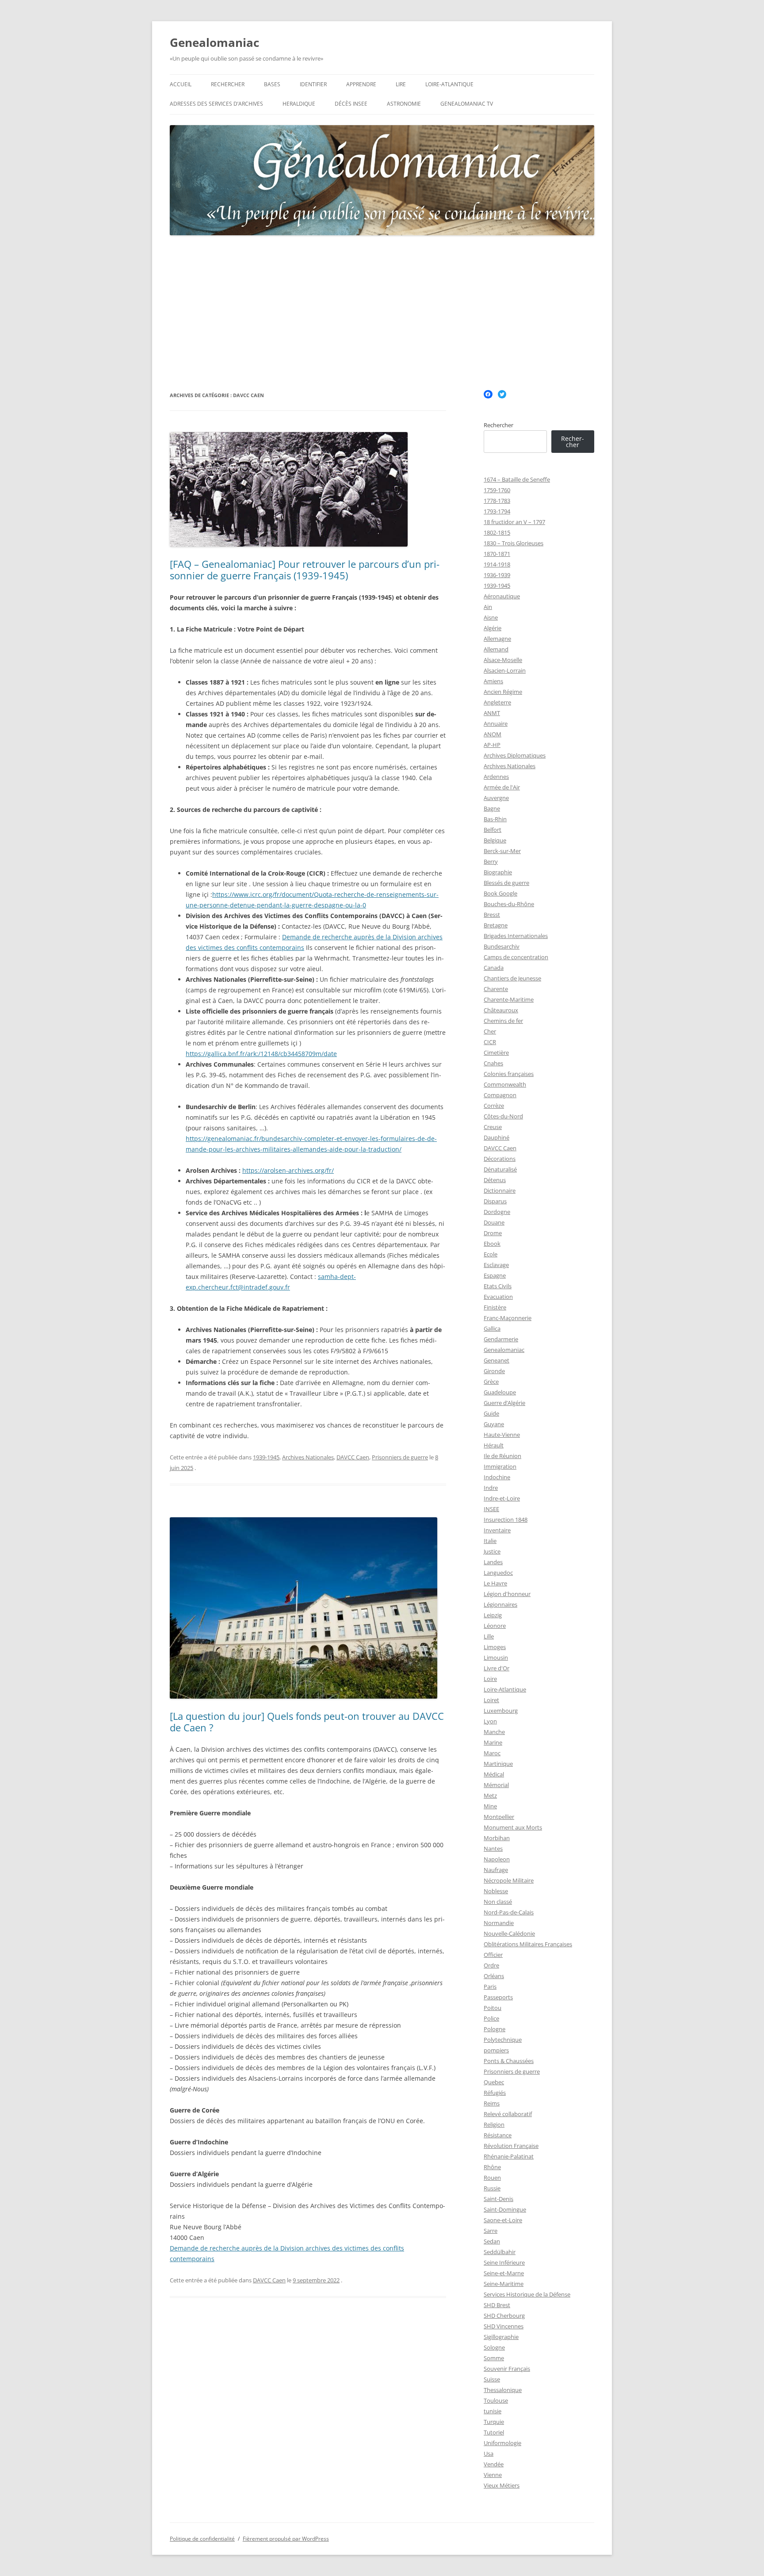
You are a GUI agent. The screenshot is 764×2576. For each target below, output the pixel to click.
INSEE (491, 1509)
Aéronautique (502, 596)
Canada (494, 968)
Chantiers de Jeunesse (512, 978)
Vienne (493, 2475)
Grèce (491, 1382)
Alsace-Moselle (503, 660)
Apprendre (361, 84)
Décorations (500, 1159)
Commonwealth (505, 1084)
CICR (490, 1042)
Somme (494, 2358)
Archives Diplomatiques (515, 755)
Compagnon (500, 1095)
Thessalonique (503, 2390)
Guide (491, 1413)
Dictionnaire (500, 1190)
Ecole (491, 1254)
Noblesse (496, 1891)
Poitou (493, 2008)
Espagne (495, 1275)
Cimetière (496, 1053)
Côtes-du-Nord (503, 1116)
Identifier (313, 84)
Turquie (494, 2422)
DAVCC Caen (353, 1457)
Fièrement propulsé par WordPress (286, 2539)
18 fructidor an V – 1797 (514, 522)
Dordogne (497, 1212)
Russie (492, 2188)
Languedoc (498, 1573)
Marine (493, 1742)
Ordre (491, 1965)
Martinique (498, 1764)
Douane (494, 1222)
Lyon (490, 1721)
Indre (491, 1488)
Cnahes (493, 1063)
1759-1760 (497, 490)
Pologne (495, 2029)
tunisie (493, 2411)
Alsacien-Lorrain (505, 670)
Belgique (495, 840)
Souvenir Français (507, 2369)
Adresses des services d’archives (216, 104)
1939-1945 (266, 1457)
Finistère (495, 1307)
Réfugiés (495, 2093)
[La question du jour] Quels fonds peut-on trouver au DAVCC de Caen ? (307, 1722)
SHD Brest (497, 2305)
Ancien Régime (503, 692)
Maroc (492, 1753)
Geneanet (497, 1360)
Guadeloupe (500, 1392)
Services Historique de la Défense (527, 2294)
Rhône (492, 2167)
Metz (490, 1795)
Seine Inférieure (504, 2262)
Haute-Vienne (502, 1435)
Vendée (494, 2464)
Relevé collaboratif (508, 2114)
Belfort (493, 830)
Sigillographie (501, 2337)
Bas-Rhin (495, 819)
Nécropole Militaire (509, 1880)
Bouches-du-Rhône (509, 904)
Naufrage (496, 1870)
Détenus (495, 1180)
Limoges (495, 1647)
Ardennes (496, 777)
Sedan (492, 2241)
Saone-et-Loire (503, 2220)
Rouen (492, 2178)
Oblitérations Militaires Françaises (528, 1944)
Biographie (498, 872)
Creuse (493, 1127)
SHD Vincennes (504, 2326)
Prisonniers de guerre (400, 1457)
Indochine (497, 1477)
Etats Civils (498, 1286)
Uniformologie (502, 2443)
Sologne (494, 2347)
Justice (492, 1551)
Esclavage (496, 1265)
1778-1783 (497, 501)
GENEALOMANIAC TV (467, 104)
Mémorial (496, 1785)
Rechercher (228, 84)
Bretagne (496, 925)
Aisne (491, 617)
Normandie (499, 1923)
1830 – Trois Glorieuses (514, 543)
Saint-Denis (499, 2199)
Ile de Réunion (502, 1456)
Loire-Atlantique (449, 84)
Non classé (498, 1902)
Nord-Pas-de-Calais (509, 1912)
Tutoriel (494, 2432)
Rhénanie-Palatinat (509, 2156)
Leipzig (493, 1615)
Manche (494, 1732)
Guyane (494, 1424)
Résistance (498, 2135)
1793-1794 (497, 511)
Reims (492, 2103)
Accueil (181, 84)
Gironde (494, 1371)
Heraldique (299, 104)
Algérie (493, 628)
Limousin (496, 1657)
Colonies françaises (509, 1074)
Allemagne (497, 639)
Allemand (496, 649)
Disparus (495, 1201)
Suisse (492, 2379)
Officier (493, 1955)
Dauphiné (497, 1137)
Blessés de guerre (506, 883)
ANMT (492, 713)
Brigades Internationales (516, 936)
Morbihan (497, 1838)
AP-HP (492, 745)
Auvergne (496, 798)
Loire (490, 1679)
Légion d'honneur (507, 1594)
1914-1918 (497, 564)
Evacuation (498, 1297)
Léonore (495, 1626)
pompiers (496, 2050)
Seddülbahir (500, 2252)
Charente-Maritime (509, 999)
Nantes (493, 1849)
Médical (494, 1774)
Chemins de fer (503, 1021)
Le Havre (495, 1583)
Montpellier (499, 1817)
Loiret (491, 1700)
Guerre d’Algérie (504, 1403)
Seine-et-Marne (504, 2273)
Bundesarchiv (502, 946)
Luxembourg (501, 1711)
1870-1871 (497, 554)
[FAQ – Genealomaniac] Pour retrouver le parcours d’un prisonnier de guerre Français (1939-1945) (305, 570)
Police (491, 2018)
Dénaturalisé (500, 1169)
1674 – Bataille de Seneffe (517, 479)
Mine (490, 1806)
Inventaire (497, 1530)
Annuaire (496, 723)
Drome (493, 1233)
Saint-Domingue (505, 2209)
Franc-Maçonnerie (508, 1318)
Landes (493, 1562)
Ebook (492, 1244)
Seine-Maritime (504, 2284)
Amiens (493, 681)
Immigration (500, 1466)
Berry (491, 861)
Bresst (492, 915)
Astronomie (404, 104)
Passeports (498, 1997)
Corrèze (494, 1106)
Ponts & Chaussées (509, 2061)
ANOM (493, 734)
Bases (272, 84)
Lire (401, 84)
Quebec (494, 2082)
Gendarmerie (501, 1339)
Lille (489, 1636)
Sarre (491, 2231)
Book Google (500, 893)
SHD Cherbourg (504, 2316)
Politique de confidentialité (202, 2539)
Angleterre (497, 702)
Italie (490, 1541)
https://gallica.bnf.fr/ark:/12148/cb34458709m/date (261, 1054)
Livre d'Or (497, 1668)
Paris (490, 1987)
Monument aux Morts (513, 1827)
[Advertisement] (382, 313)
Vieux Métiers (502, 2485)
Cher (490, 1031)
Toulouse (496, 2400)
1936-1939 (497, 575)
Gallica (492, 1328)
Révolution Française (511, 2146)
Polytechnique (503, 2040)
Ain (488, 607)
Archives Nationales (308, 1457)
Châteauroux (501, 1010)
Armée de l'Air (502, 787)
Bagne (492, 808)
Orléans (494, 1976)
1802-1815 (497, 532)
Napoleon (497, 1859)
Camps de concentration (516, 957)
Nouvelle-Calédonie (509, 1933)
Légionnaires (500, 1604)
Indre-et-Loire (502, 1498)
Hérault (494, 1445)
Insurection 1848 (506, 1520)
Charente (496, 989)
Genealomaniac (214, 42)
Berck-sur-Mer (502, 851)
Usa (489, 2454)
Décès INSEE (351, 104)
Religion (494, 2124)
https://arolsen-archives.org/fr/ (288, 1170)
